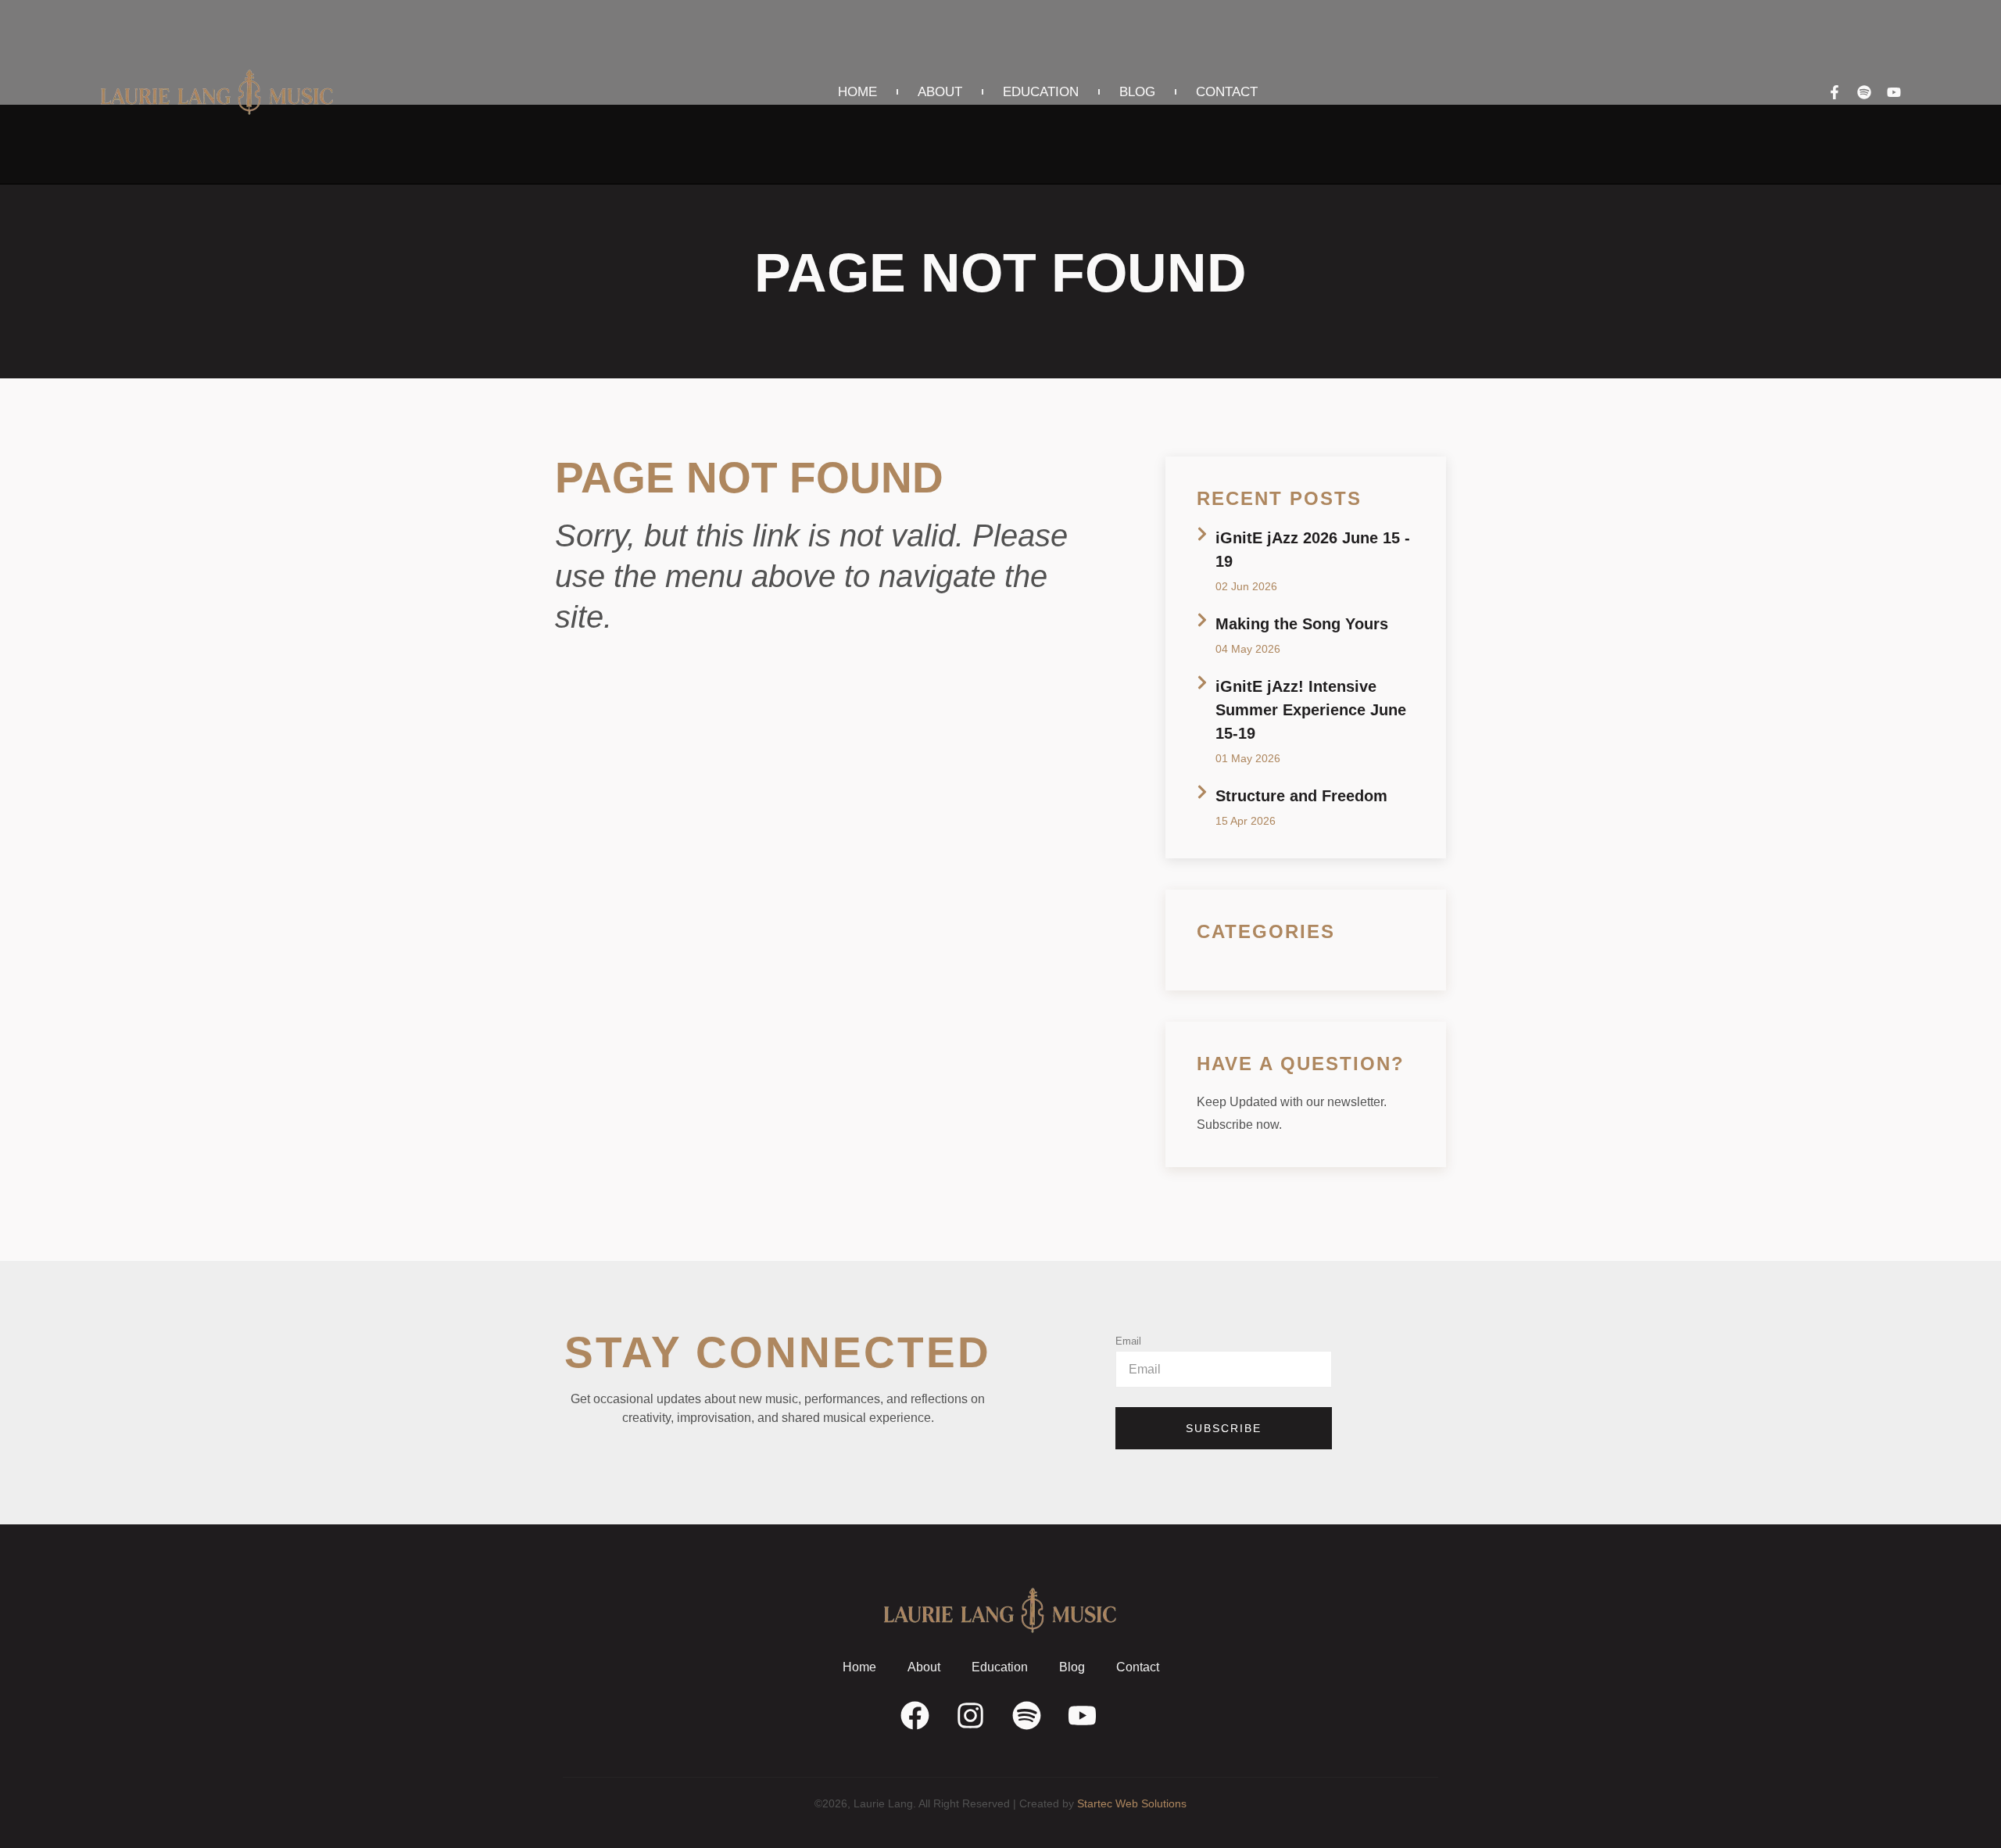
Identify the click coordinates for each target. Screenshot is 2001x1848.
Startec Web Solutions (1132, 1803)
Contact (1227, 92)
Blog (1137, 92)
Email (1128, 1341)
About (940, 92)
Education (1041, 92)
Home (857, 92)
